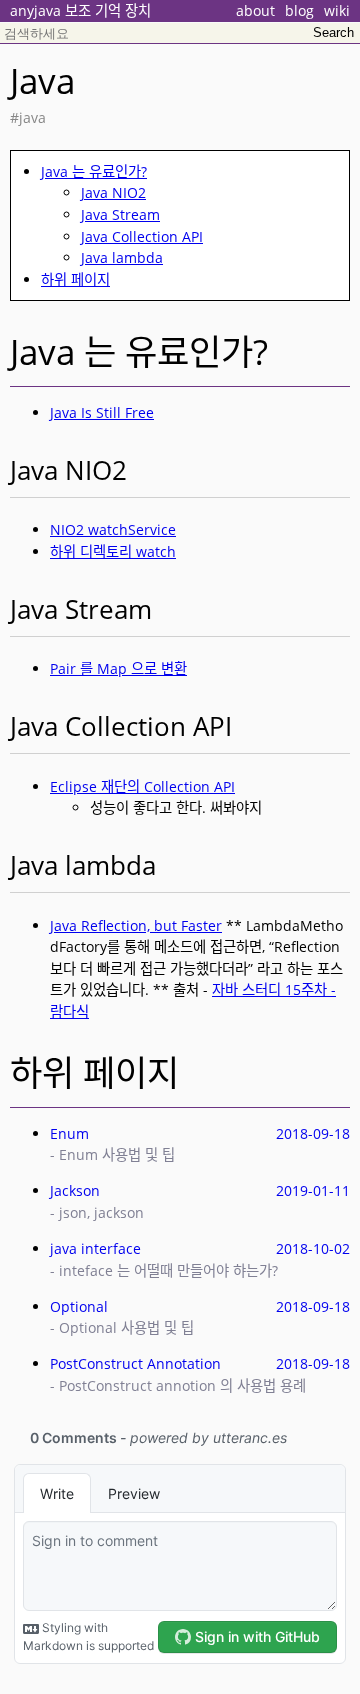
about (255, 10)
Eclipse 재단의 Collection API (142, 786)
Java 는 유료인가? (94, 171)
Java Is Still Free (102, 412)
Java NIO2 (113, 192)
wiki (337, 10)
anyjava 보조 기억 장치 (80, 10)
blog (299, 10)
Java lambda (122, 257)
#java (28, 117)
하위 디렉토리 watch (113, 551)
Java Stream (120, 214)
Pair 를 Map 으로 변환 (118, 668)
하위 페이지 (75, 279)
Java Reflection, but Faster (136, 925)
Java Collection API (142, 236)
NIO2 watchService (113, 529)
